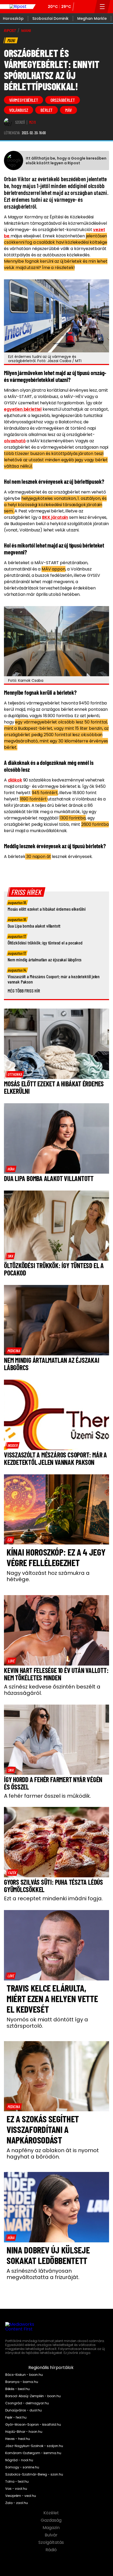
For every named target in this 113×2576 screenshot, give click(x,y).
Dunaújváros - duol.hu (24, 2410)
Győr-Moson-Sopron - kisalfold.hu (33, 2425)
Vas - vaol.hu (16, 2489)
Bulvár (52, 2535)
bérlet (47, 110)
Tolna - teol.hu (17, 2482)
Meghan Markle (92, 18)
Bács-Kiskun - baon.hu (24, 2375)
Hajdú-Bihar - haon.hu (24, 2432)
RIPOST (10, 31)
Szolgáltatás (52, 2543)
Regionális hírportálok (52, 2368)
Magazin (52, 2528)
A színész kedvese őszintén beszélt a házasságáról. (52, 1690)
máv (68, 110)
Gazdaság (52, 2520)
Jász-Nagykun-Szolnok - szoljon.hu (34, 2446)
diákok (15, 780)
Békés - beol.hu (17, 2389)
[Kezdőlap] (18, 7)
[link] (15, 1074)
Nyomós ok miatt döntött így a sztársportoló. (47, 2023)
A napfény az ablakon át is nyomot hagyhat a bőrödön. (53, 2153)
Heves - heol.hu (18, 2439)
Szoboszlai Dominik (50, 18)
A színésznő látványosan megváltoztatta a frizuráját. (43, 2274)
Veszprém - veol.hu (21, 2496)
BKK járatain (55, 517)
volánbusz (19, 110)
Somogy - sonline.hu (22, 2467)
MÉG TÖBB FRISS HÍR (24, 991)
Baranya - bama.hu (22, 2382)
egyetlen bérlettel (23, 409)
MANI (26, 31)
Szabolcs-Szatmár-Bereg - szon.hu (34, 2474)
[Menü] (102, 7)
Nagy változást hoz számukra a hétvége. (48, 1576)
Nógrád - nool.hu (19, 2460)
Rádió (52, 2550)
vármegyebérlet (24, 100)
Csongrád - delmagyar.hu (27, 2403)
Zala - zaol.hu (17, 2503)
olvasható (15, 441)
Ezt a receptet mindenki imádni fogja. (53, 1898)
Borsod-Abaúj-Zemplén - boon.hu (33, 2396)
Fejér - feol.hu (16, 2417)
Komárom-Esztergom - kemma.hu (33, 2453)
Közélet (52, 2513)
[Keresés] (89, 7)
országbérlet (63, 100)
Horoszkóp (13, 18)
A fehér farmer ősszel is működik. (47, 1796)
